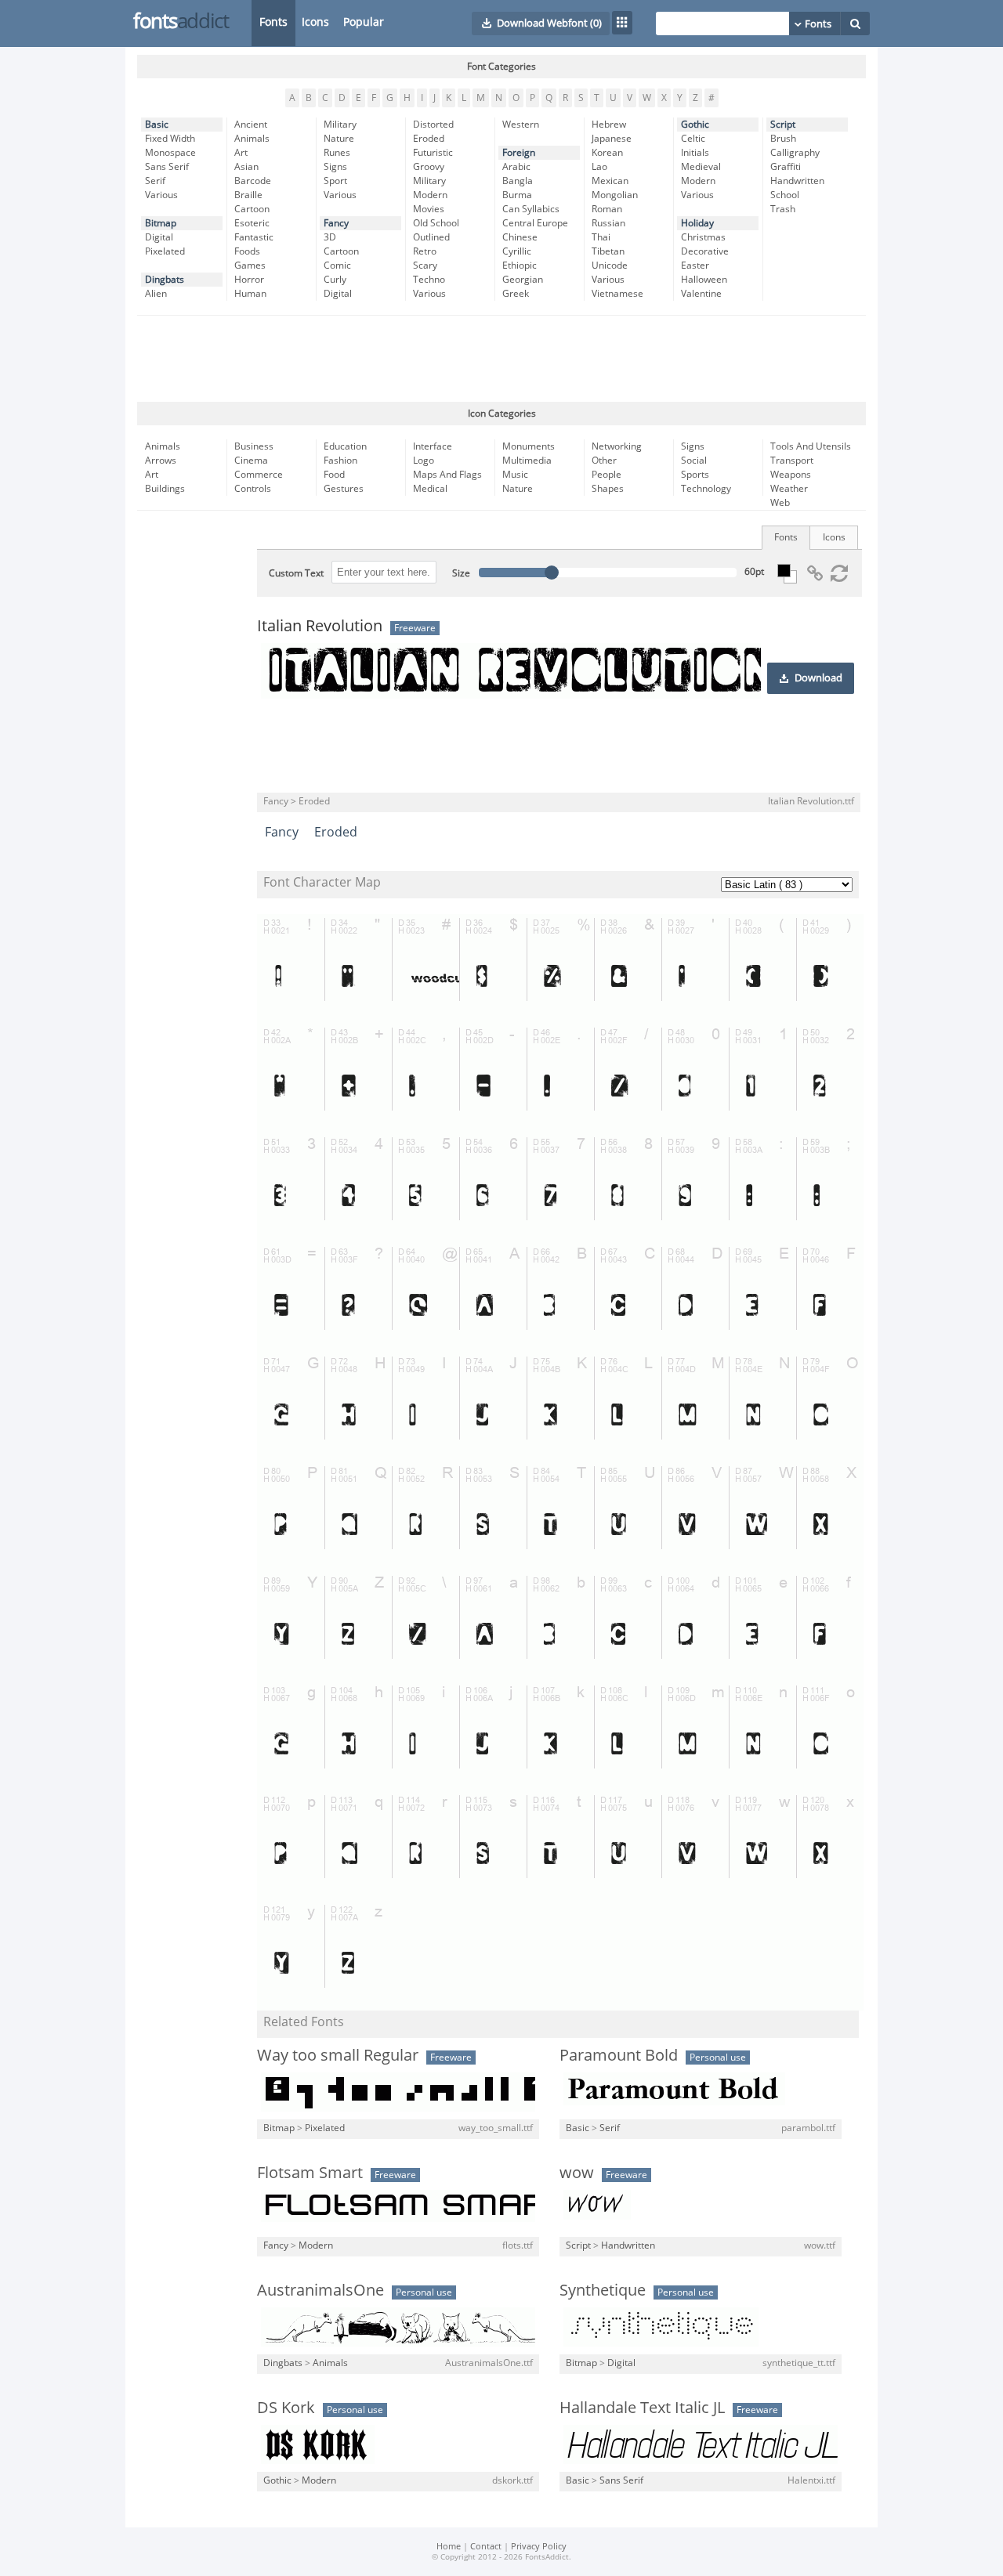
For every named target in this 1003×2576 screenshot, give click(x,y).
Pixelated (165, 251)
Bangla (518, 181)
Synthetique (603, 2290)
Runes (337, 153)
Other (604, 461)
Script (783, 125)
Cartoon (252, 209)
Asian (246, 167)
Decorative (705, 251)
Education (345, 446)
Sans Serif (167, 167)
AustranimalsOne (320, 2290)
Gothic (695, 125)
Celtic (693, 139)
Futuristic (433, 153)
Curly (335, 280)
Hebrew (609, 125)
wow (577, 2173)
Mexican (610, 181)
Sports (695, 475)
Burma (517, 195)
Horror (249, 280)
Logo (424, 461)
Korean (607, 153)
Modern (430, 195)
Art (241, 153)
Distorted (433, 125)
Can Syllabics (531, 209)
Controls (253, 489)
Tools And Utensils (811, 446)
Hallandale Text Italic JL (642, 2408)
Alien (156, 294)
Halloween (704, 280)
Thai (601, 237)
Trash (783, 209)
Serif (155, 181)
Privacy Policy (539, 2547)
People (607, 475)
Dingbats (165, 280)
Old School (436, 223)
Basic (157, 125)
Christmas (703, 237)
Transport (792, 461)
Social (694, 461)
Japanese (612, 139)
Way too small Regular (338, 2055)
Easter (695, 266)
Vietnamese (617, 294)
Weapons (791, 475)
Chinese (520, 237)
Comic (337, 266)
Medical (430, 489)
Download (818, 678)
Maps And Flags (447, 475)
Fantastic (254, 237)
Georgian (523, 280)
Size (461, 573)
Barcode (253, 181)
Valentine (701, 294)
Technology (706, 489)
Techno (429, 280)
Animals (252, 139)
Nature (339, 139)
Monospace (170, 153)
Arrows (161, 461)
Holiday (697, 223)
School (785, 195)
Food (334, 475)
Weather (789, 489)
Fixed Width (170, 139)
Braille (248, 195)
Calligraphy (795, 153)
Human (250, 294)
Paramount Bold (619, 2055)
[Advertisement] (501, 359)
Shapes (608, 489)
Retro (425, 251)
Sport (335, 181)
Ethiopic (520, 266)
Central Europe (535, 223)
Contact (486, 2547)
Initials (695, 153)
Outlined (431, 237)
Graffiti (786, 167)
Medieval (701, 167)
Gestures (344, 489)
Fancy (336, 223)
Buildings (165, 489)
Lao (599, 167)
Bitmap (161, 223)
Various (161, 195)
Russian (608, 223)
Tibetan (608, 251)
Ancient (251, 125)
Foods (247, 251)
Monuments (529, 446)
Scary (425, 266)
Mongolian (615, 195)
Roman (607, 209)
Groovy (429, 167)
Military (340, 125)
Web (780, 503)
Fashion (340, 461)
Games (250, 266)
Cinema (251, 461)
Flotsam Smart (310, 2173)
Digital (159, 237)
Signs (335, 167)
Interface (433, 446)
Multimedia (527, 461)
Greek (516, 294)
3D (330, 237)
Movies (429, 209)
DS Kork (286, 2408)
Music (515, 475)
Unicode (610, 266)
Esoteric (252, 223)
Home (449, 2547)
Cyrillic (517, 251)
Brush (783, 139)
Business (254, 446)
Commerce (259, 475)
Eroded (429, 139)
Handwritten (797, 181)
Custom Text (296, 573)
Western (521, 125)
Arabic (516, 167)
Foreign (519, 153)
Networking (617, 446)
